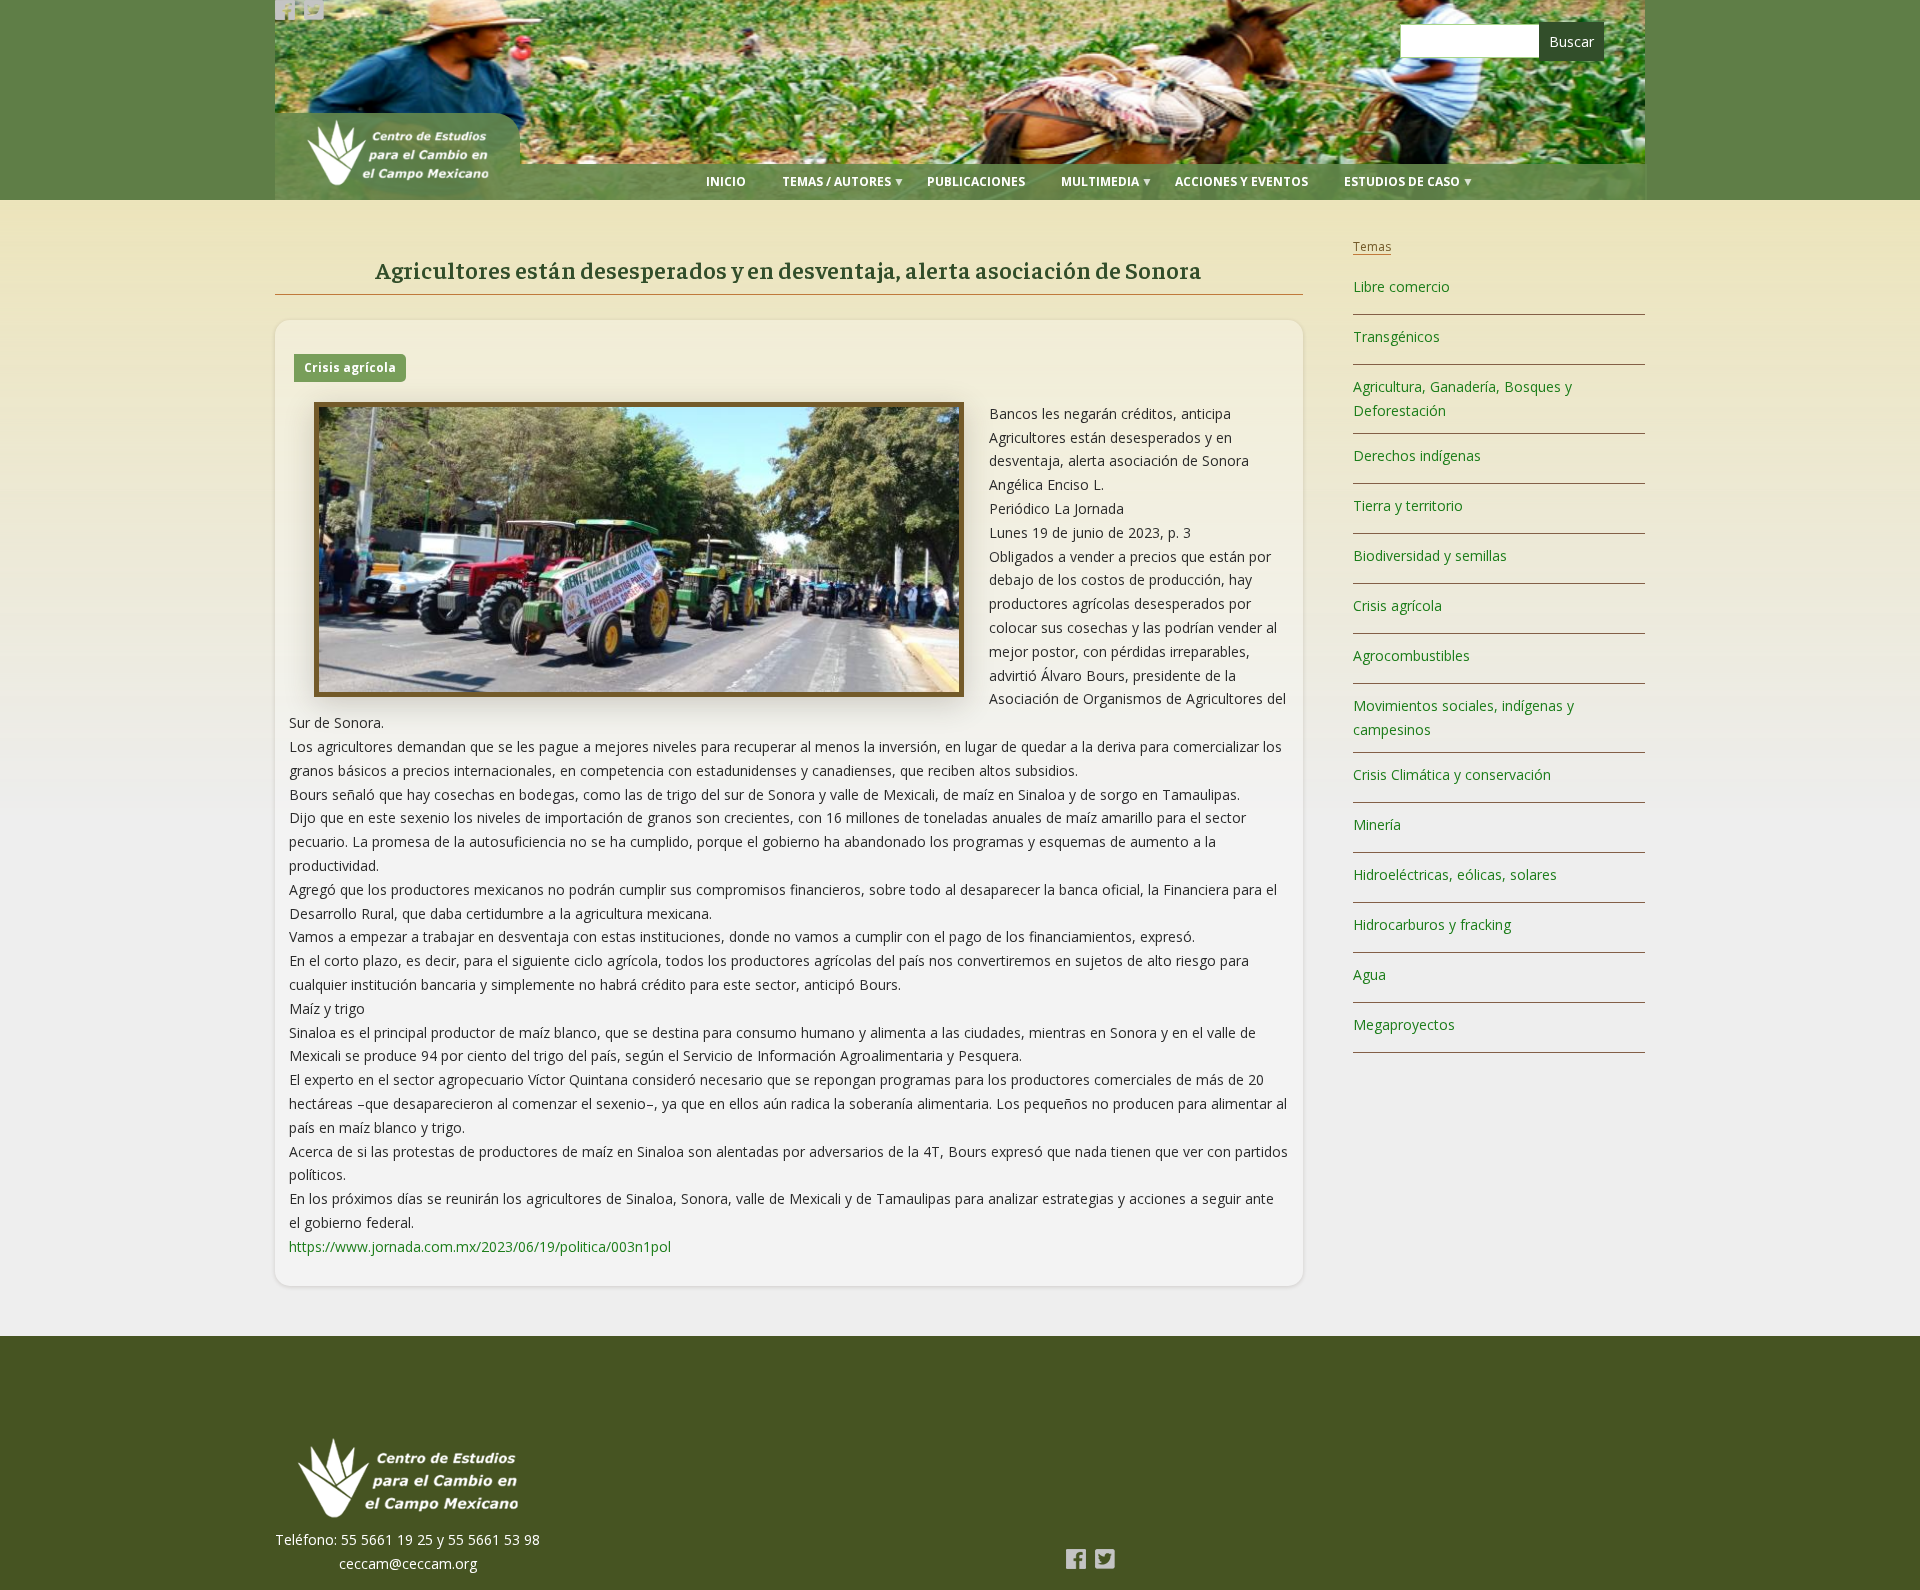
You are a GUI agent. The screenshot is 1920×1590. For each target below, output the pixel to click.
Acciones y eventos (1241, 181)
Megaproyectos (1404, 1024)
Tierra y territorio (1408, 505)
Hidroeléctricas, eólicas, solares (1455, 874)
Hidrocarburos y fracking (1432, 924)
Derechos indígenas (1417, 455)
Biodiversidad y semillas (1430, 555)
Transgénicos (1396, 336)
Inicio (726, 181)
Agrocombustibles (1411, 655)
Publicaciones (976, 181)
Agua (1369, 974)
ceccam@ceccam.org (408, 1563)
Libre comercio (1401, 286)
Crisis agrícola (350, 367)
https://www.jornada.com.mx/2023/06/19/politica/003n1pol (480, 1246)
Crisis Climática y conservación (1452, 774)
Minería (1377, 824)
